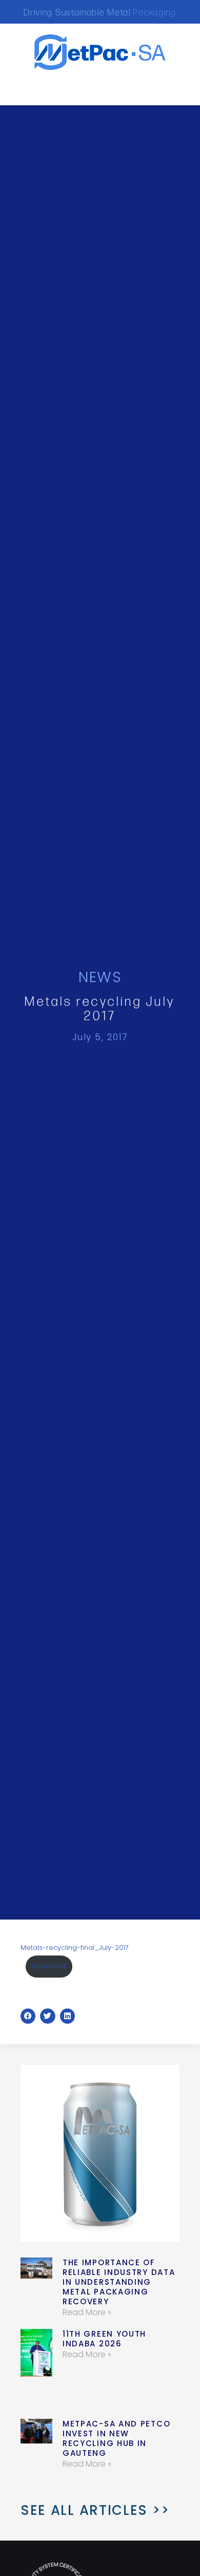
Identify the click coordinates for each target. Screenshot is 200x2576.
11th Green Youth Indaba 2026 (104, 2339)
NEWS (100, 977)
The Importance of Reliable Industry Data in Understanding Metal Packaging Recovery (119, 2282)
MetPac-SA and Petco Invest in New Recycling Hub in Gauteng (116, 2438)
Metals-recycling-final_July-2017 (75, 1948)
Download (49, 1966)
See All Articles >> (95, 2510)
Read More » (87, 2312)
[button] (32, 90)
